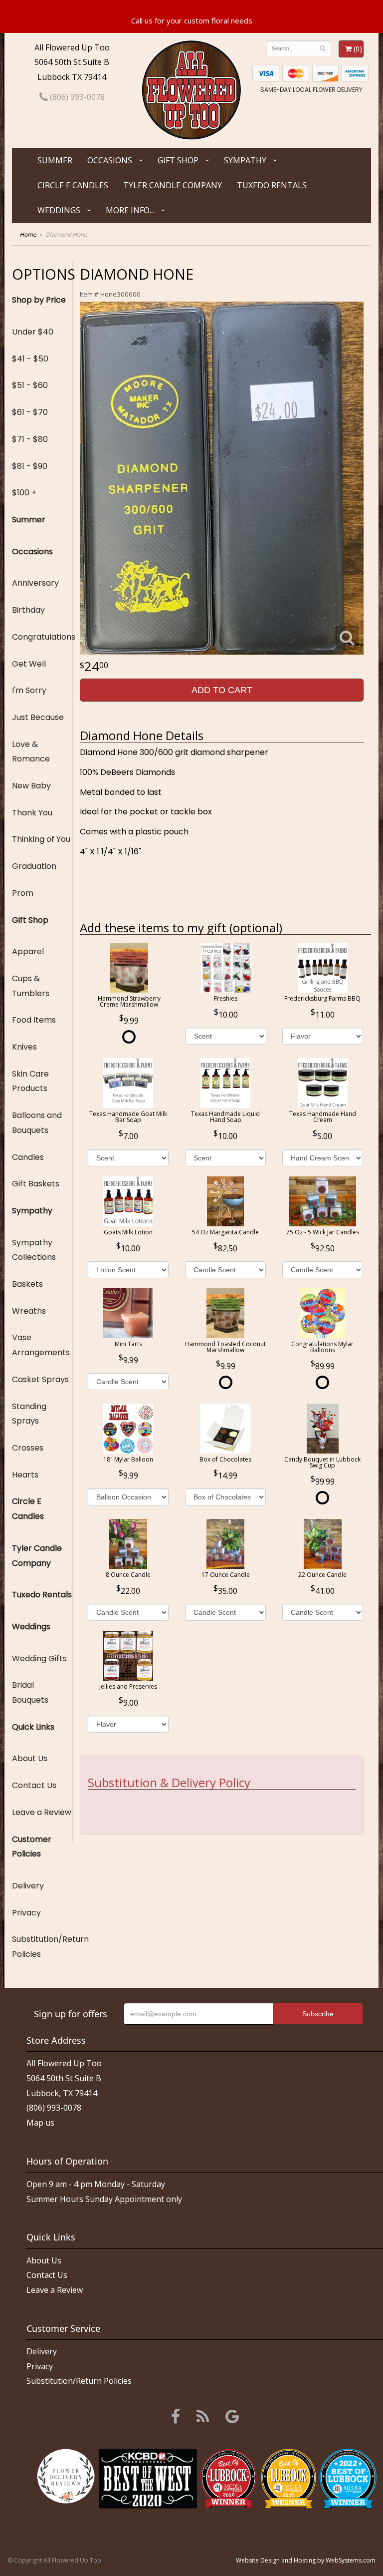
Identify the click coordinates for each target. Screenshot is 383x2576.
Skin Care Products (30, 1081)
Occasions (110, 160)
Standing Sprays (29, 1414)
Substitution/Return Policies (42, 1947)
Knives (24, 1047)
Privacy (26, 1913)
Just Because (38, 717)
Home (28, 234)
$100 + (24, 493)
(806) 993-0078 (76, 97)
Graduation (34, 866)
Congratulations (42, 637)
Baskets (27, 1284)
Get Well (29, 664)
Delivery (28, 1886)
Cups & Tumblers (31, 986)
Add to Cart (222, 690)
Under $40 (33, 332)
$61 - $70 (30, 412)
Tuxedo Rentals (272, 185)
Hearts (25, 1475)
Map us (40, 2123)
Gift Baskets (36, 1184)
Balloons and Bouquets (37, 1123)
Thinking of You (41, 839)
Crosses (28, 1448)
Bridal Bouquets (30, 1692)
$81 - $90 (30, 466)
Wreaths (29, 1311)
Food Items (34, 1020)
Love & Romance (31, 752)
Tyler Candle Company (173, 185)
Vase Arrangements (41, 1345)
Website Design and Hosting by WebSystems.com (306, 2560)
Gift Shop (178, 160)
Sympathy (245, 160)
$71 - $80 (30, 439)
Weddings (59, 210)
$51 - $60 (30, 385)
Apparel (28, 951)
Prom (23, 893)
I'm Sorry (29, 690)
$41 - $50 (30, 359)
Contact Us (34, 1785)
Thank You (32, 813)
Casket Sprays (40, 1379)
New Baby (31, 786)
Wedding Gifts (39, 1658)
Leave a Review (42, 1812)
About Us (30, 1758)
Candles (28, 1157)
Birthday (28, 610)
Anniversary (35, 583)
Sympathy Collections (34, 1250)
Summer (55, 160)
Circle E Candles (73, 185)
